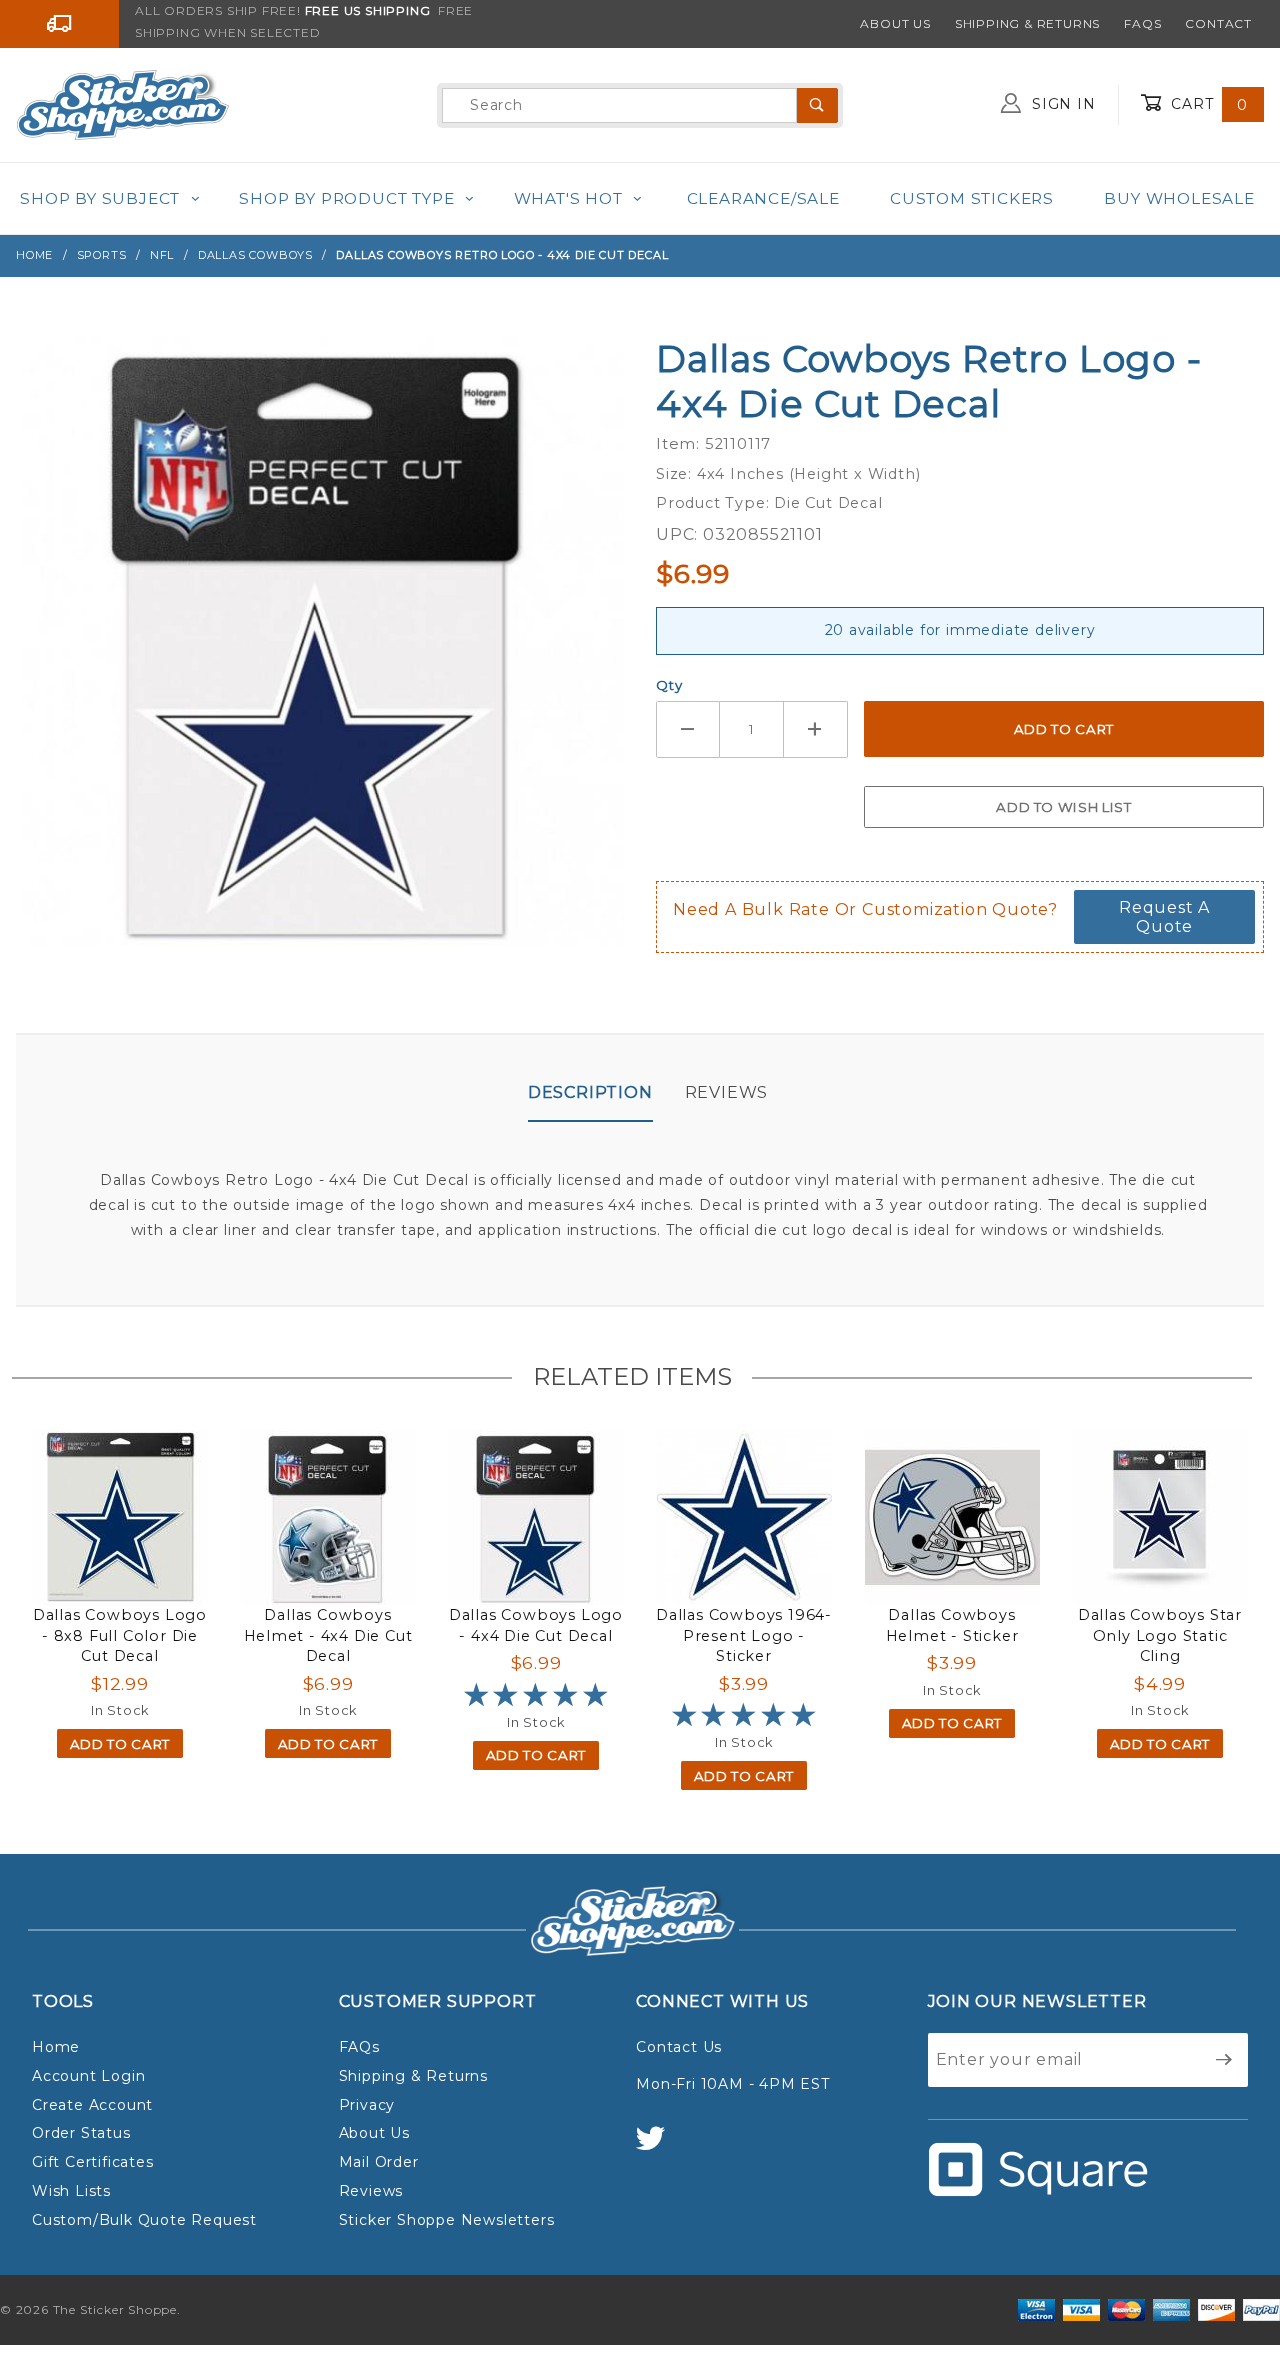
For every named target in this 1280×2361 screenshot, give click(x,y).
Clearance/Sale (763, 198)
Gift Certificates (93, 2162)
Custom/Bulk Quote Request (144, 2220)
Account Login (88, 2076)
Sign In (1061, 104)
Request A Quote (1164, 917)
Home (56, 2047)
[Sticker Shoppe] (122, 104)
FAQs (1142, 23)
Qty (669, 685)
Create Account (92, 2105)
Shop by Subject (100, 198)
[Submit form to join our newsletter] (1224, 2060)
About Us (895, 23)
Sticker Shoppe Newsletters (447, 2220)
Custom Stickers (972, 198)
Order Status (81, 2133)
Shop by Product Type (346, 198)
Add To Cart (120, 1744)
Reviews (727, 1092)
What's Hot (568, 198)
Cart (1207, 104)
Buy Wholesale (1179, 198)
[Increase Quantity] (816, 729)
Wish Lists (71, 2191)
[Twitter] (659, 2147)
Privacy (367, 2105)
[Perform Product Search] (817, 105)
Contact (1218, 23)
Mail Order (379, 2162)
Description (590, 1092)
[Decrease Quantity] (688, 729)
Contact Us (679, 2047)
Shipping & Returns (1027, 23)
